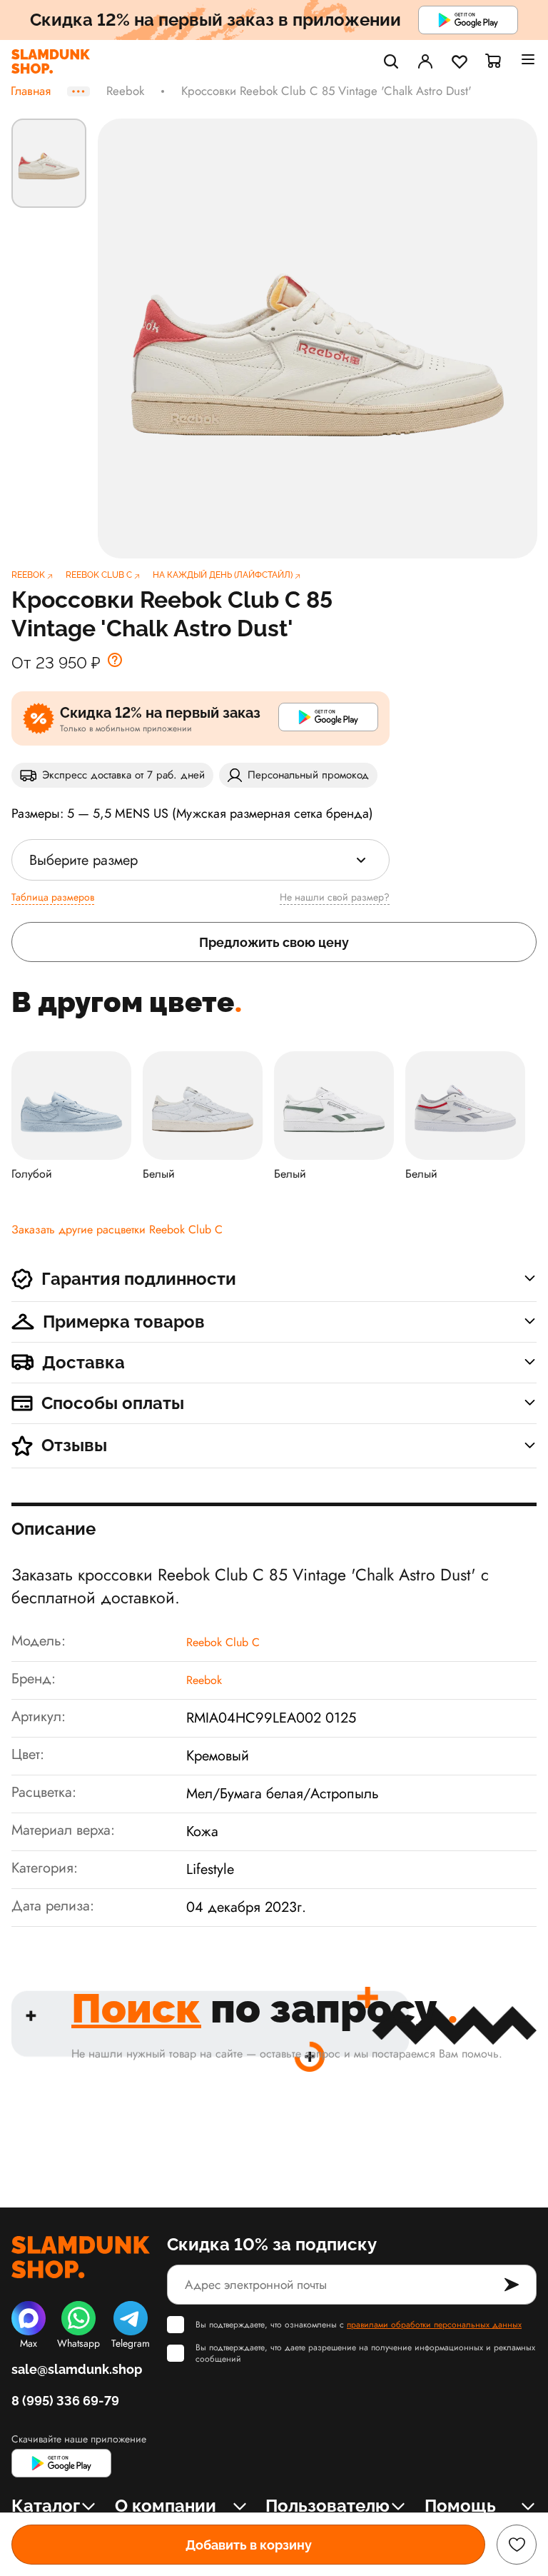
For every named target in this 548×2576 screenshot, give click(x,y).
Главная (31, 91)
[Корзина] (494, 61)
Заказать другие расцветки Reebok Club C (117, 1229)
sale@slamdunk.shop (77, 2369)
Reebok (125, 91)
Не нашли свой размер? (335, 897)
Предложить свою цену (274, 942)
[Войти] (425, 61)
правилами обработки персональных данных (434, 2325)
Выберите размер (83, 860)
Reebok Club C (223, 1642)
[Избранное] (460, 61)
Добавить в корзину (249, 2545)
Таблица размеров (53, 897)
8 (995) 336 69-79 (65, 2401)
